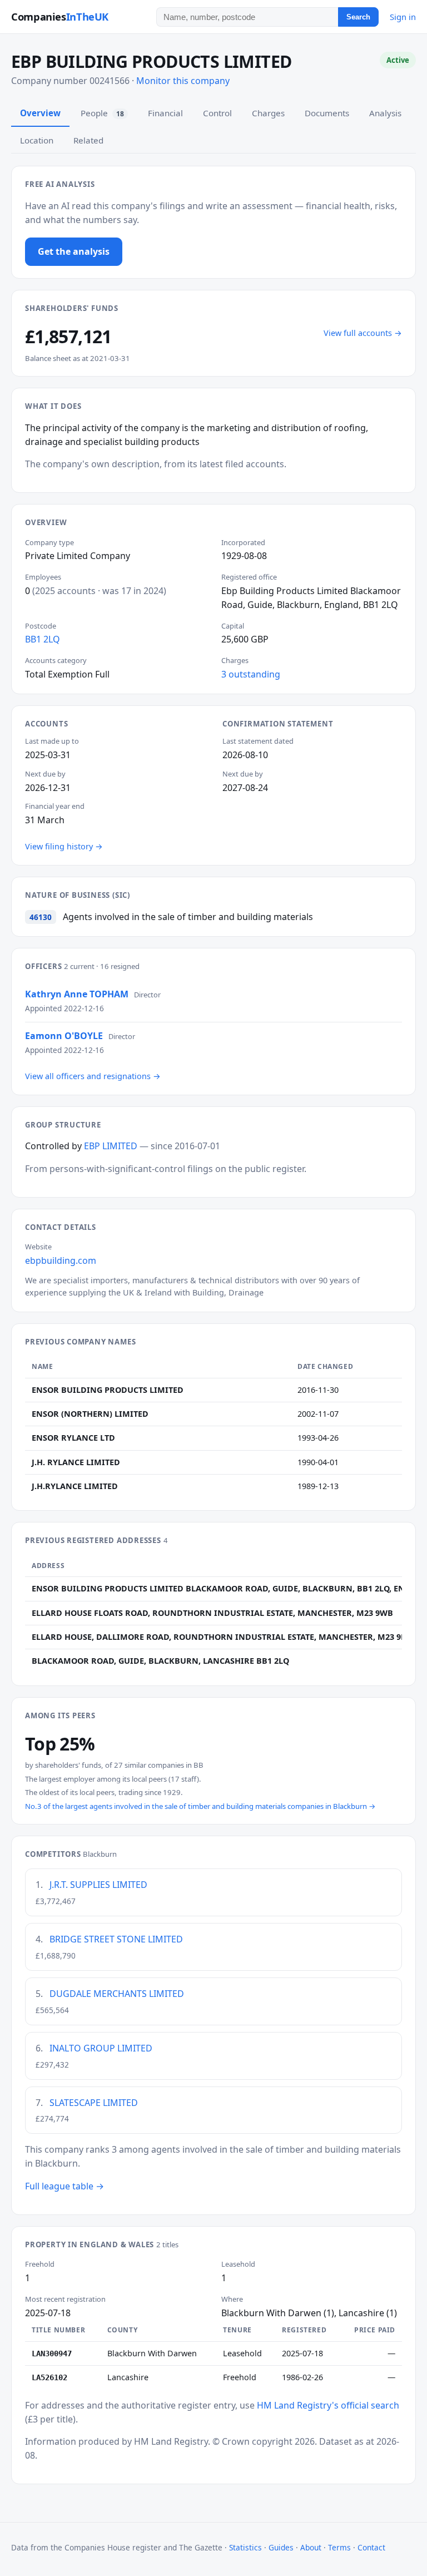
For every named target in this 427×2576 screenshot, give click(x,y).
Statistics (245, 2547)
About (311, 2547)
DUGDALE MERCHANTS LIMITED (117, 1994)
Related (88, 140)
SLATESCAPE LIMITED (94, 2103)
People (102, 113)
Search (358, 17)
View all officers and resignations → (93, 1076)
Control (217, 113)
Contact (371, 2547)
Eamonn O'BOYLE (64, 1036)
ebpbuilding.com (61, 1260)
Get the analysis (74, 251)
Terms (339, 2547)
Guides (281, 2547)
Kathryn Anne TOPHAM (77, 994)
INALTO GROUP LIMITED (101, 2048)
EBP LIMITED (111, 1146)
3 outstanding (251, 674)
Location (37, 140)
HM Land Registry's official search (328, 2405)
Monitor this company (183, 81)
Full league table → (64, 2186)
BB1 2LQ (43, 639)
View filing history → (64, 846)
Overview (40, 113)
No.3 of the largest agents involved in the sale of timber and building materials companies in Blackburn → (200, 1806)
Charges (268, 113)
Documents (327, 113)
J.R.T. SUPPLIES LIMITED (98, 1885)
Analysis (385, 113)
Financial (165, 113)
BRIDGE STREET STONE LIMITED (116, 1939)
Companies (60, 16)
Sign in (403, 17)
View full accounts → (363, 333)
